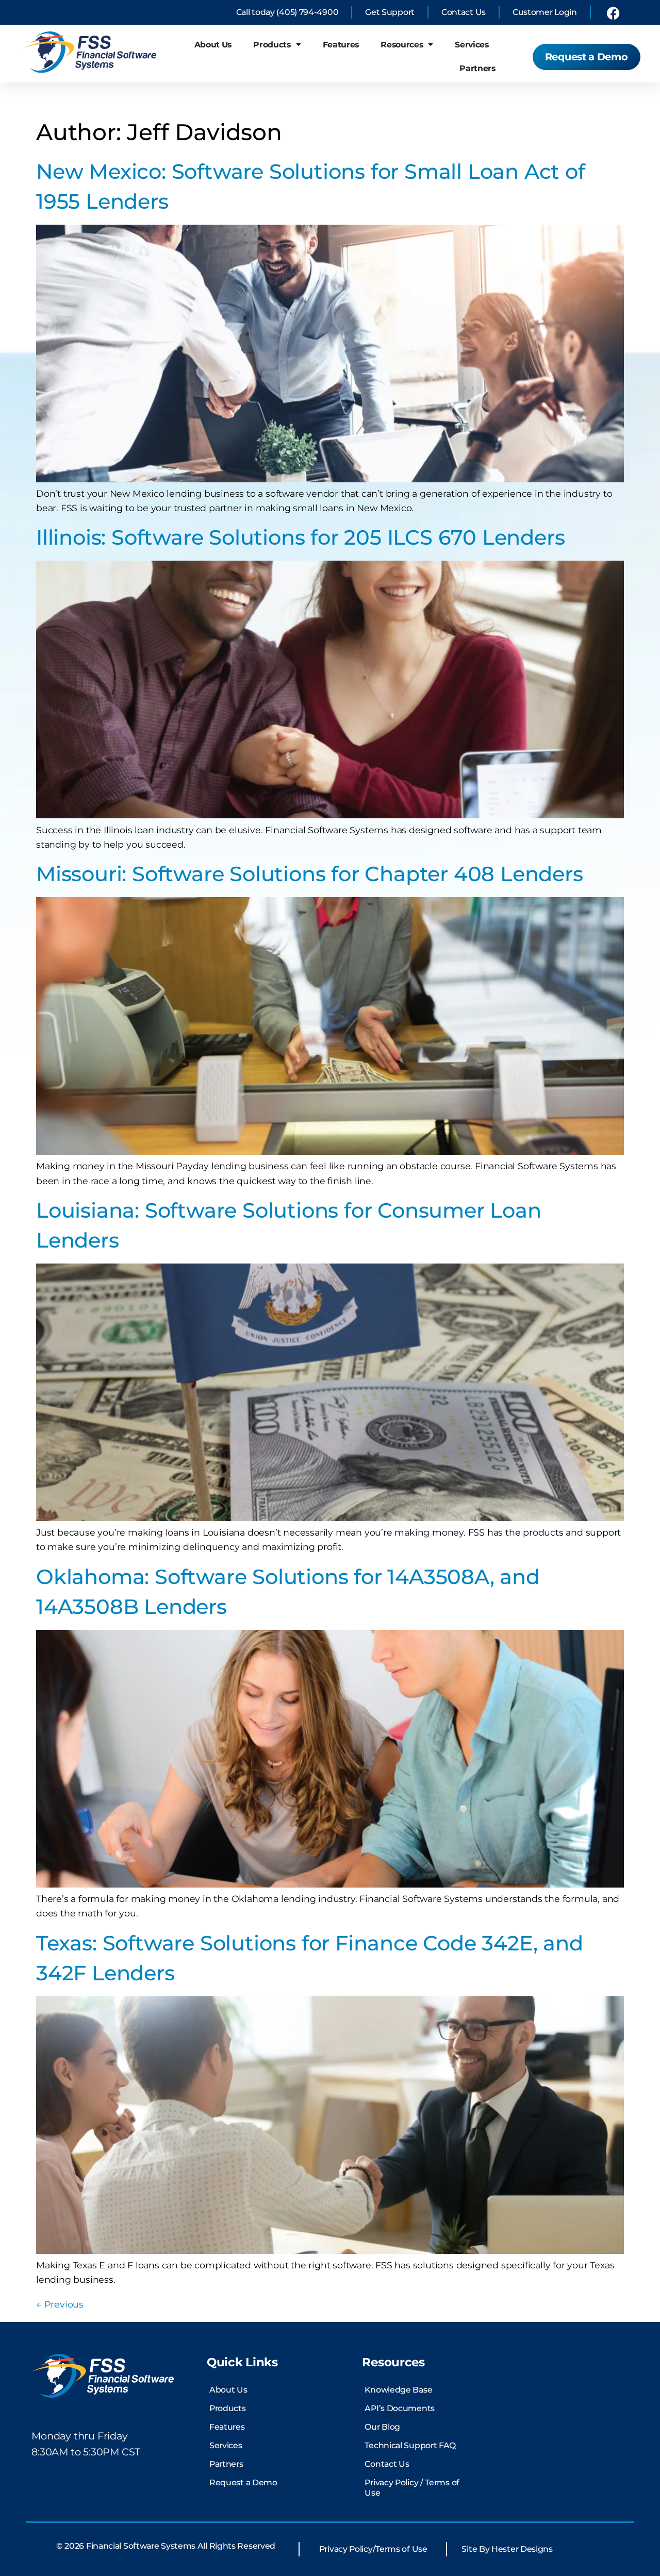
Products (272, 45)
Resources (402, 45)
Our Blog (382, 2427)
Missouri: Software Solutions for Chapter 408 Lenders (310, 874)
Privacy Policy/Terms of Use (373, 2549)
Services (472, 45)
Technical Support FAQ (410, 2445)
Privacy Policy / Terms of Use (412, 2488)
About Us (213, 45)
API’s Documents (400, 2408)
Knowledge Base (398, 2390)
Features (341, 45)
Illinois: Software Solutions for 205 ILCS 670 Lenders (300, 537)
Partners (477, 68)
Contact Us (387, 2464)
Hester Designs (522, 2549)
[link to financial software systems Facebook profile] (613, 13)
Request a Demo (243, 2482)
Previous (60, 2304)
